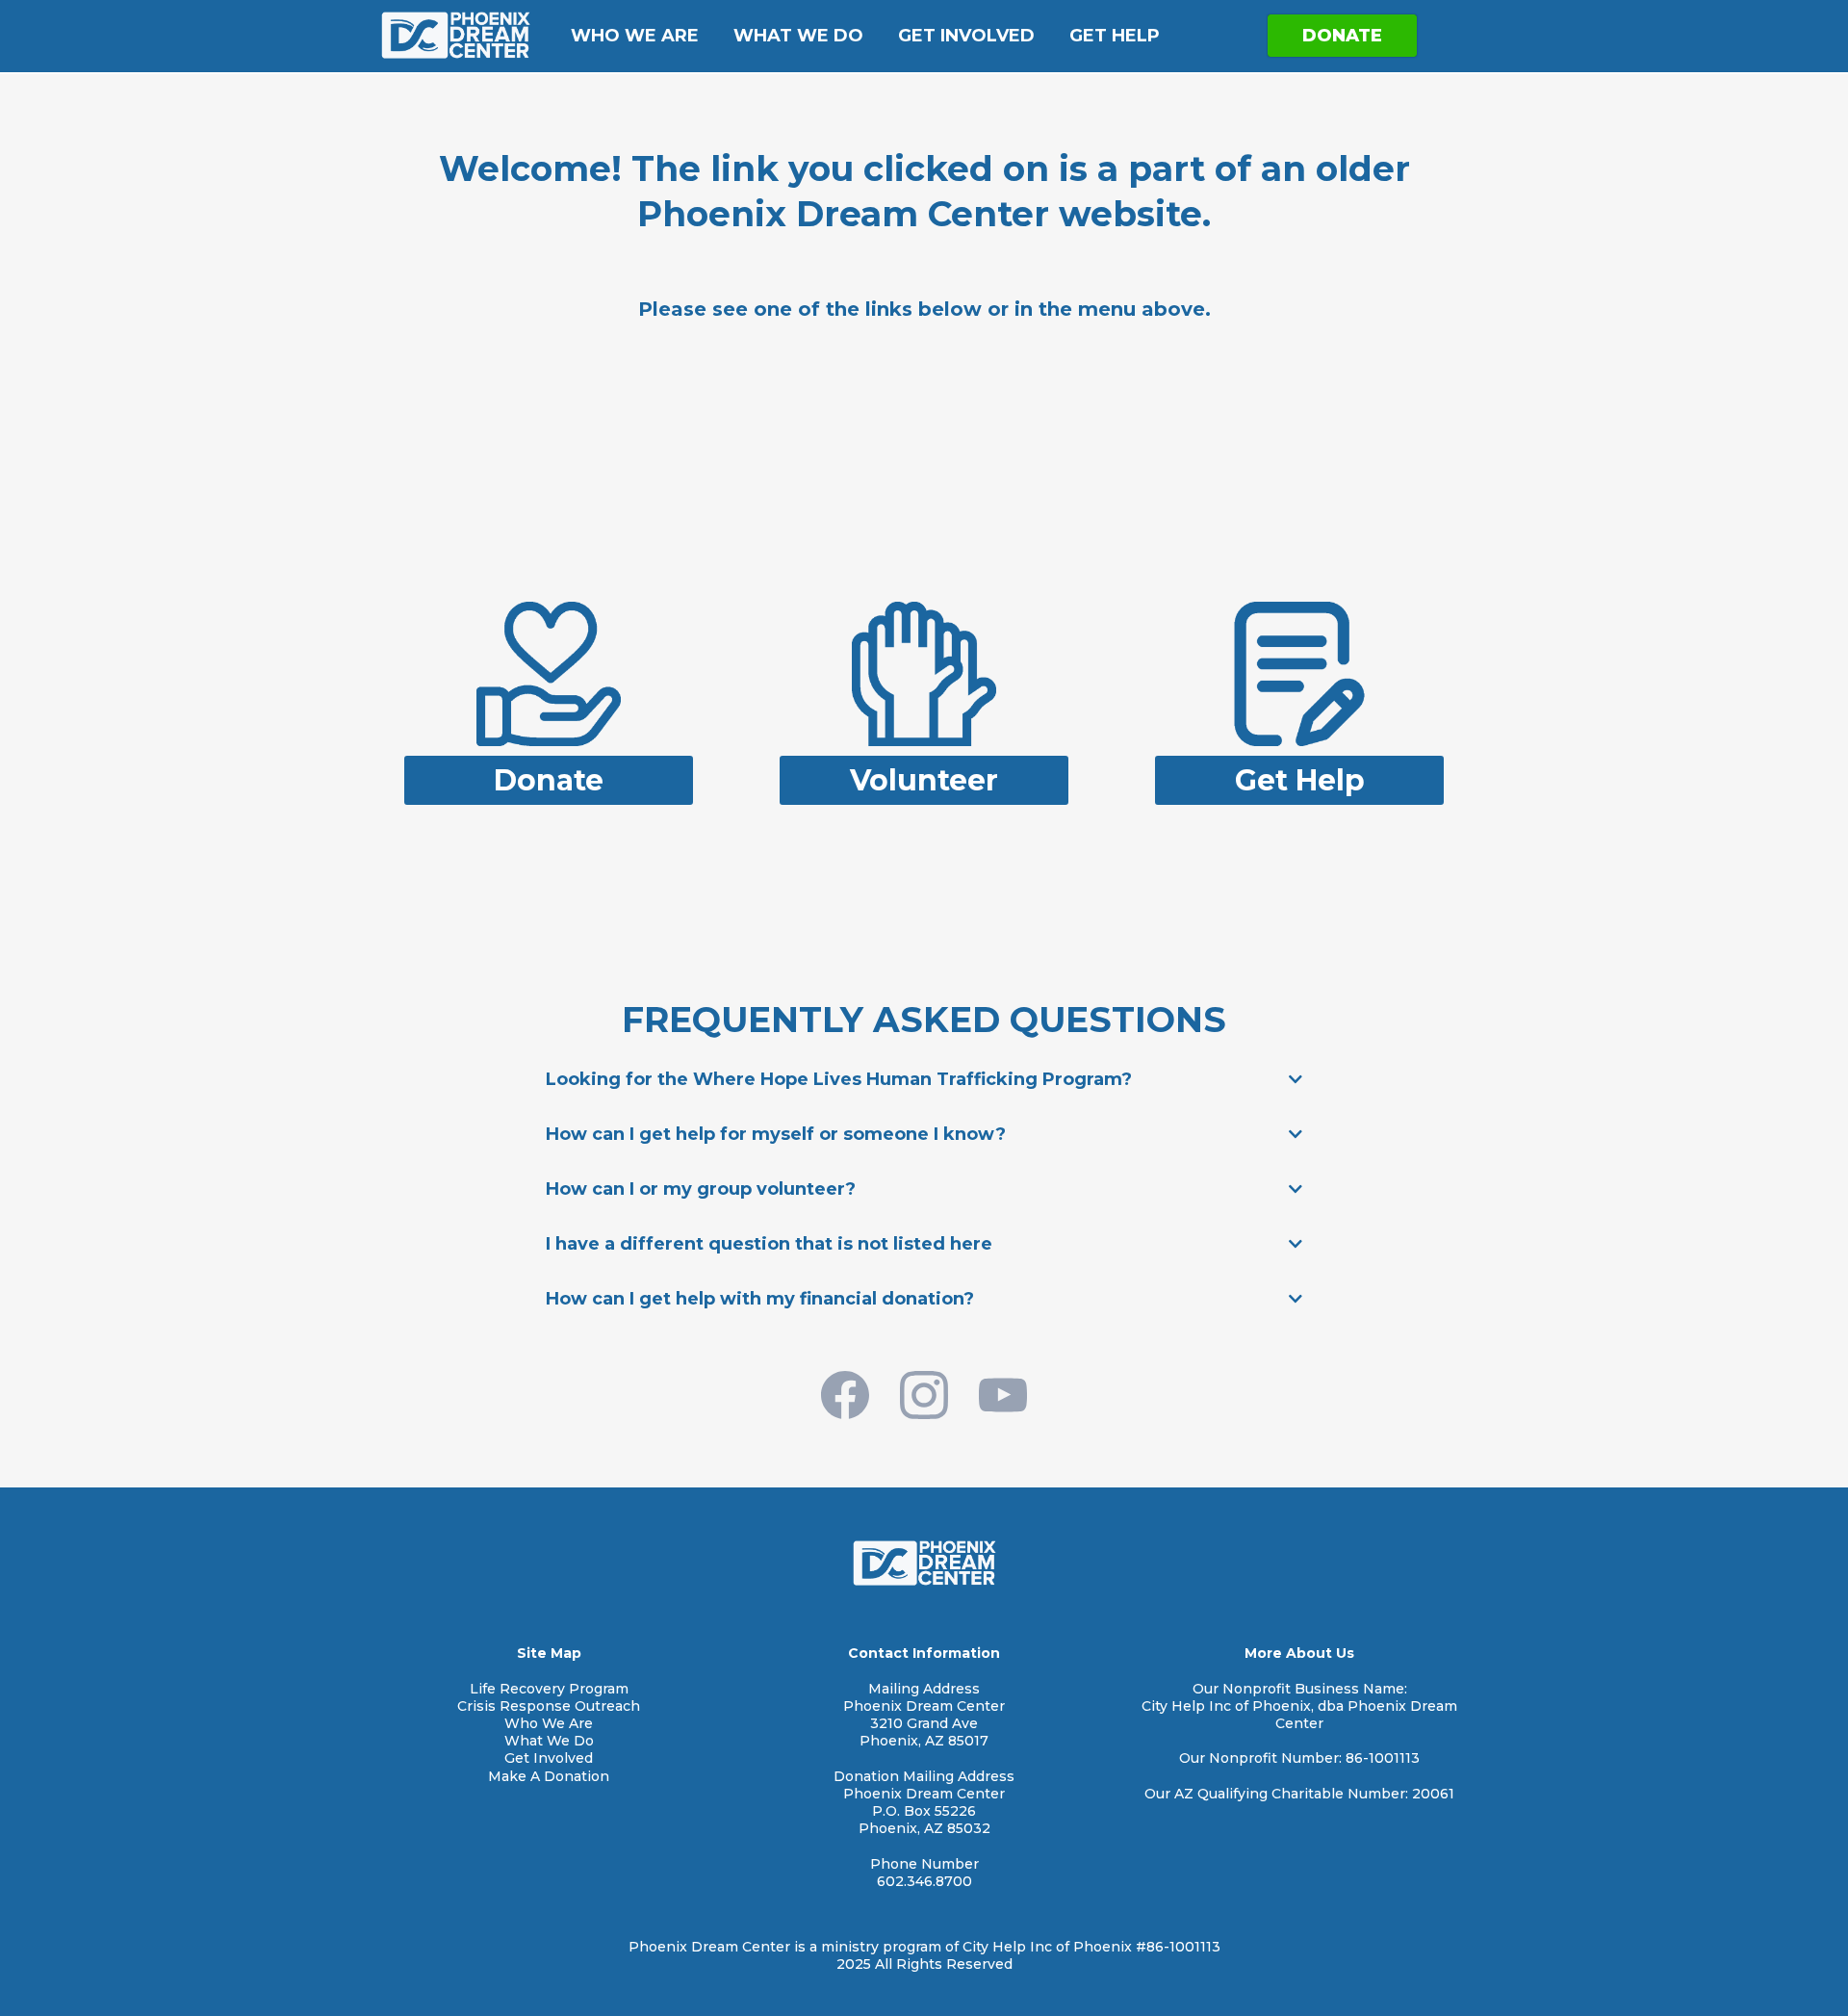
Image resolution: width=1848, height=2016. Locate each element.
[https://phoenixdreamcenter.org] (455, 35)
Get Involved (966, 36)
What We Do (798, 36)
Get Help (1115, 36)
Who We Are (635, 36)
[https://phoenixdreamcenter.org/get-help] (1299, 672)
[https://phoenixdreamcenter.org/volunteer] (924, 672)
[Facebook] (845, 1395)
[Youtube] (1003, 1395)
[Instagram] (924, 1395)
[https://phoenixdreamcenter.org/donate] (549, 672)
